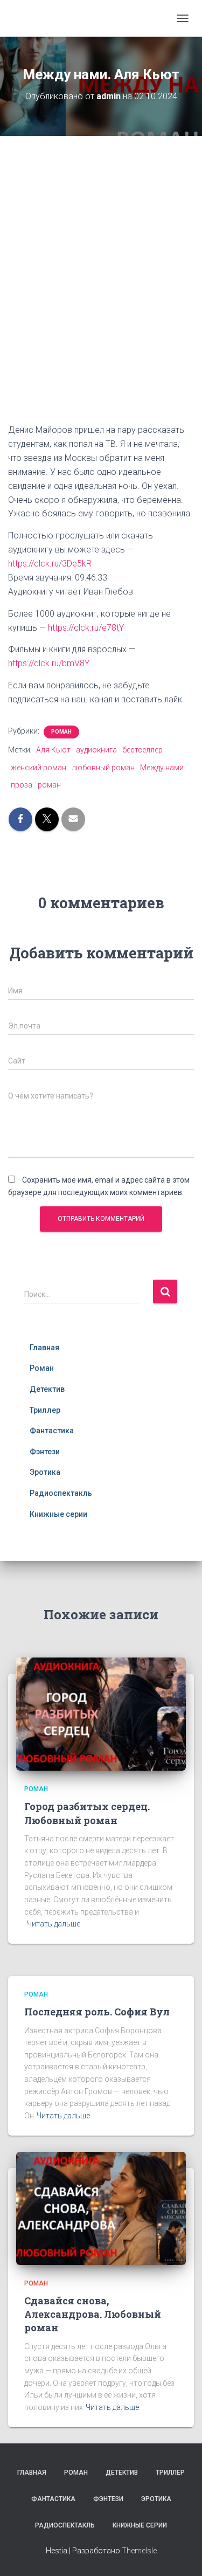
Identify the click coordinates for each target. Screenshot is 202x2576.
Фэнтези (45, 1452)
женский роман (39, 768)
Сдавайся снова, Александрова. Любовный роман (93, 2314)
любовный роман (103, 768)
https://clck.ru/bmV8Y (49, 663)
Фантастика (52, 1431)
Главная (44, 1348)
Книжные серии (58, 1514)
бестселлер (142, 750)
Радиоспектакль (61, 1493)
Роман (61, 732)
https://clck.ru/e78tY (86, 628)
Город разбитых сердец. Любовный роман (87, 1813)
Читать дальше (54, 1924)
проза (22, 785)
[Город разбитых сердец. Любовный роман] (101, 1714)
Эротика (45, 1472)
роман (49, 785)
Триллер (45, 1410)
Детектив (47, 1389)
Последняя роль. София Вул (97, 2012)
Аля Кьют (53, 750)
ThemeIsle (139, 2551)
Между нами (162, 768)
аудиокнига (96, 750)
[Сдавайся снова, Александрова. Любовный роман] (101, 2207)
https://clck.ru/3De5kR (50, 564)
